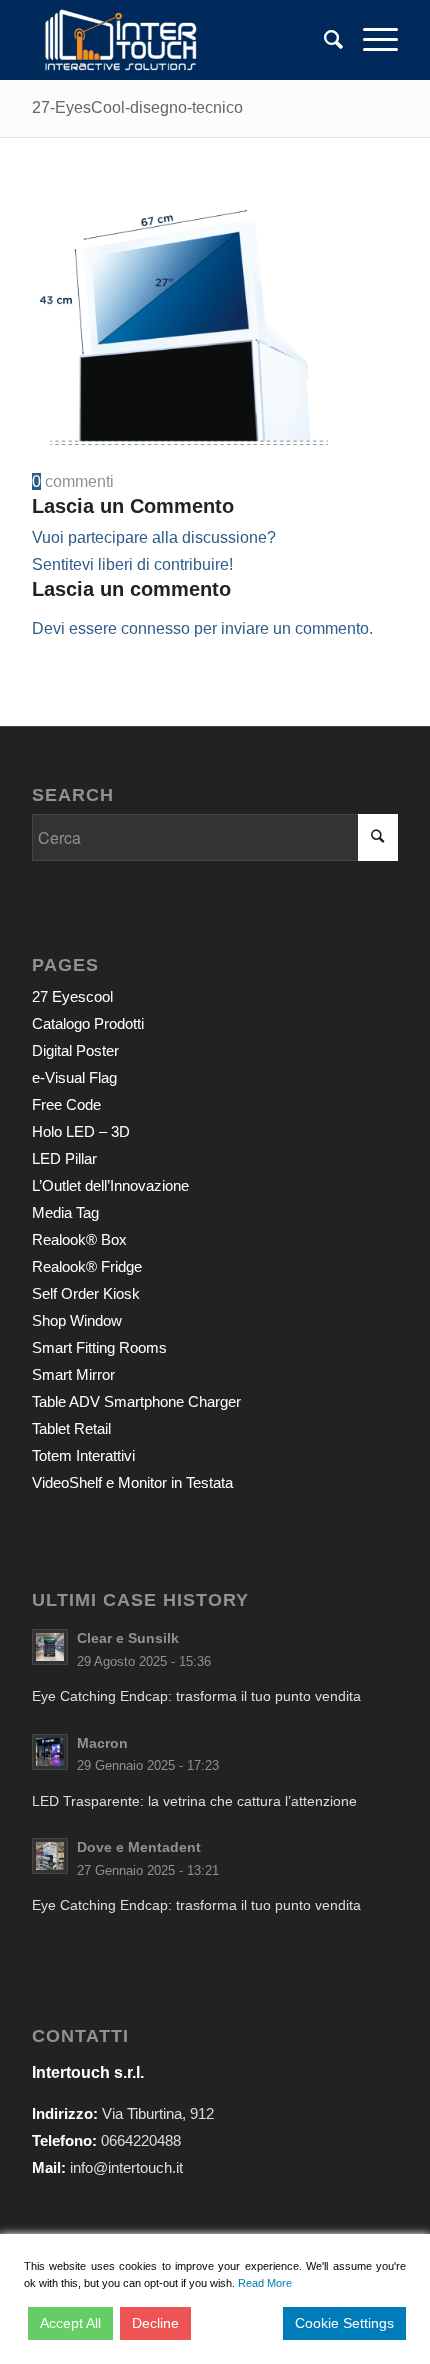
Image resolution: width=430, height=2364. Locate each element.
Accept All (70, 2323)
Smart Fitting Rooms (99, 1347)
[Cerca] (323, 40)
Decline (155, 2323)
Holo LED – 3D (81, 1131)
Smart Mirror (73, 1374)
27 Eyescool (72, 996)
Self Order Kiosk (86, 1293)
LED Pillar (64, 1158)
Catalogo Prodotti (88, 1023)
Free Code (66, 1104)
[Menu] (370, 40)
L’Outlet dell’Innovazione (110, 1185)
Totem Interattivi (83, 1455)
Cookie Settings (344, 2323)
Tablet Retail (71, 1428)
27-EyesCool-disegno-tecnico (137, 107)
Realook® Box (79, 1239)
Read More (265, 2283)
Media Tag (65, 1212)
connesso (155, 628)
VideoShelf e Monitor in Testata (132, 1482)
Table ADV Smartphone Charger (136, 1401)
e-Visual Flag (74, 1077)
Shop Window (77, 1320)
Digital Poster (75, 1050)
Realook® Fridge (87, 1266)
